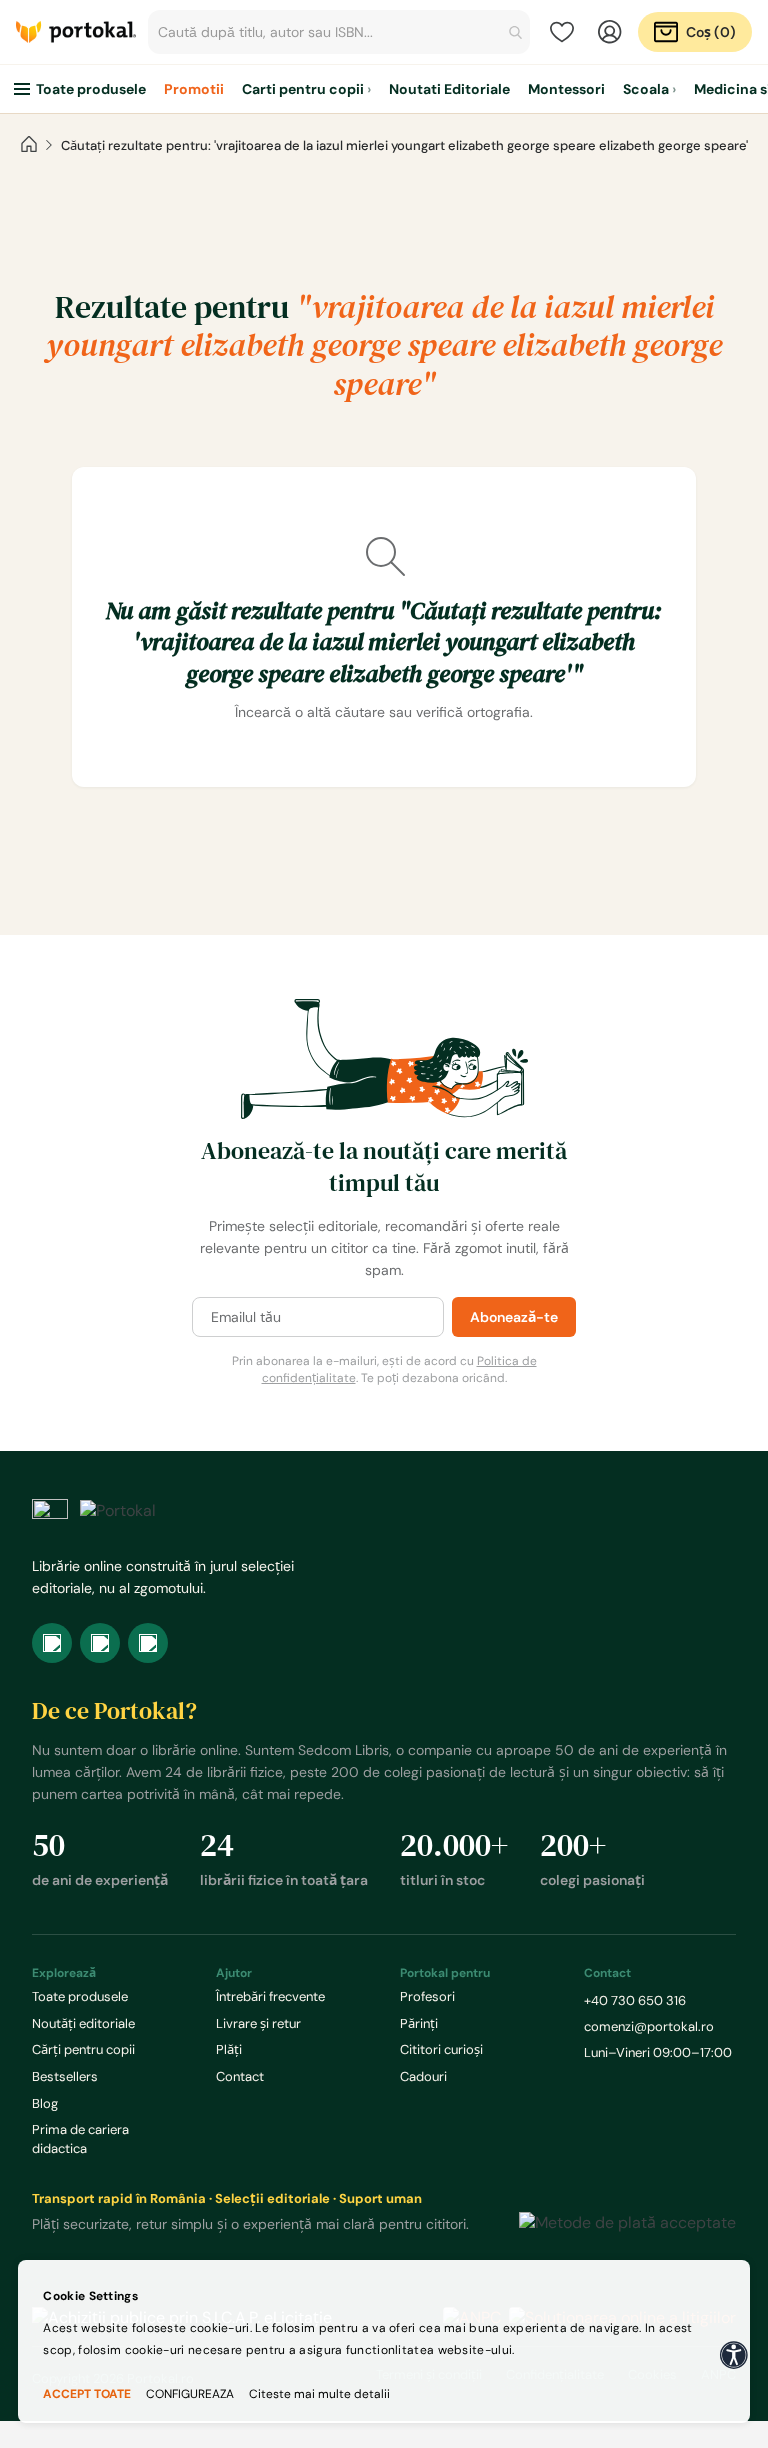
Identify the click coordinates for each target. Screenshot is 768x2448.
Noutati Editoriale (449, 89)
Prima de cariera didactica (80, 2139)
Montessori (566, 89)
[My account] (610, 32)
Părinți (419, 2023)
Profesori (427, 1996)
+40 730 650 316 (635, 2000)
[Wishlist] (562, 32)
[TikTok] (148, 1643)
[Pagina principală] (29, 145)
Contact (240, 2076)
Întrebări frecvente (270, 1996)
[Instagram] (100, 1643)
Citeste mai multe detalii (319, 2394)
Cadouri (423, 2076)
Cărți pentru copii (83, 2049)
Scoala (646, 89)
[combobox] (339, 32)
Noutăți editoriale (83, 2023)
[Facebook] (52, 1643)
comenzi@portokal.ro (649, 2026)
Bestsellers (65, 2076)
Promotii (194, 89)
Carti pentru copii (303, 89)
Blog (45, 2103)
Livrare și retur (258, 2023)
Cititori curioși (441, 2049)
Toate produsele (91, 89)
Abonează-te (514, 1317)
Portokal (76, 32)
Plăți (229, 2049)
